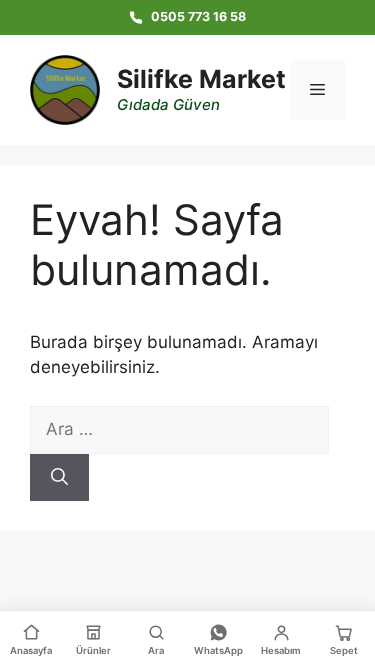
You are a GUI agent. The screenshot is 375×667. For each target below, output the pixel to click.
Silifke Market (201, 79)
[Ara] (59, 478)
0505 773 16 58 (198, 16)
